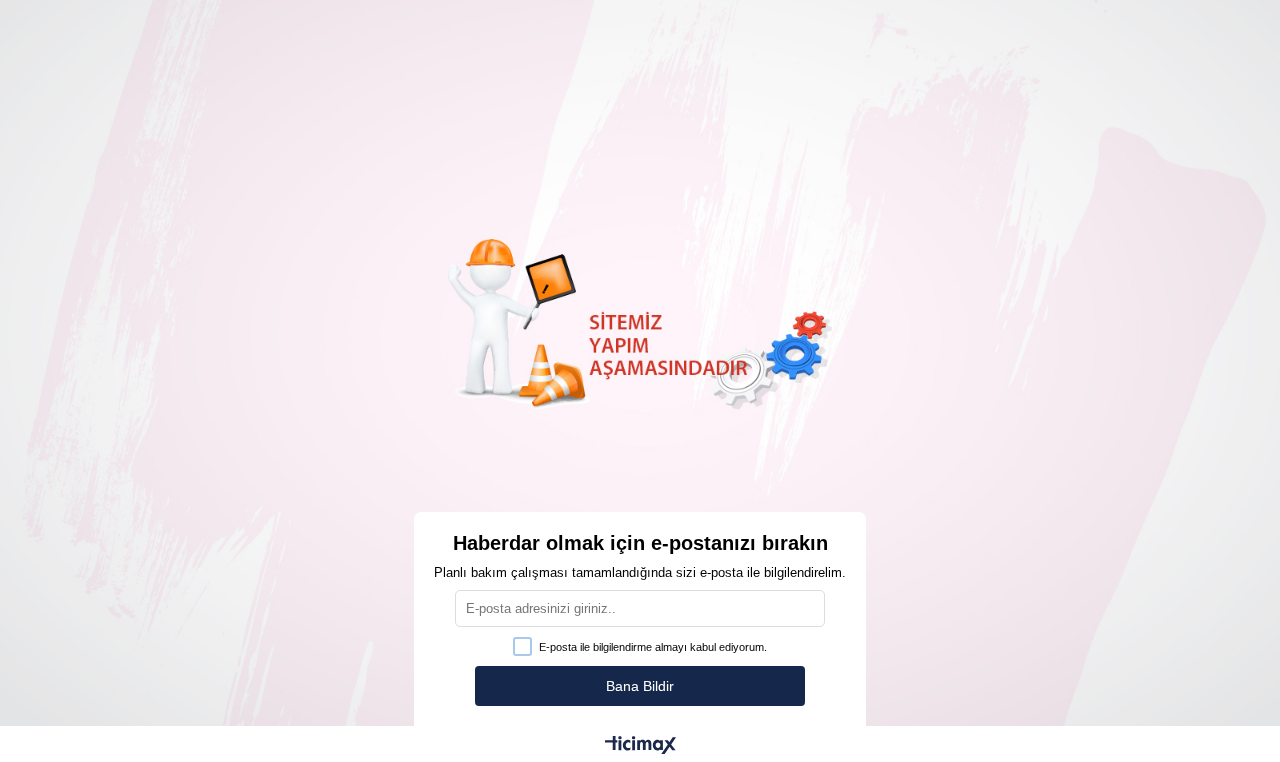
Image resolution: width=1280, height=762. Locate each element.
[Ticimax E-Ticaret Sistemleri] (640, 746)
